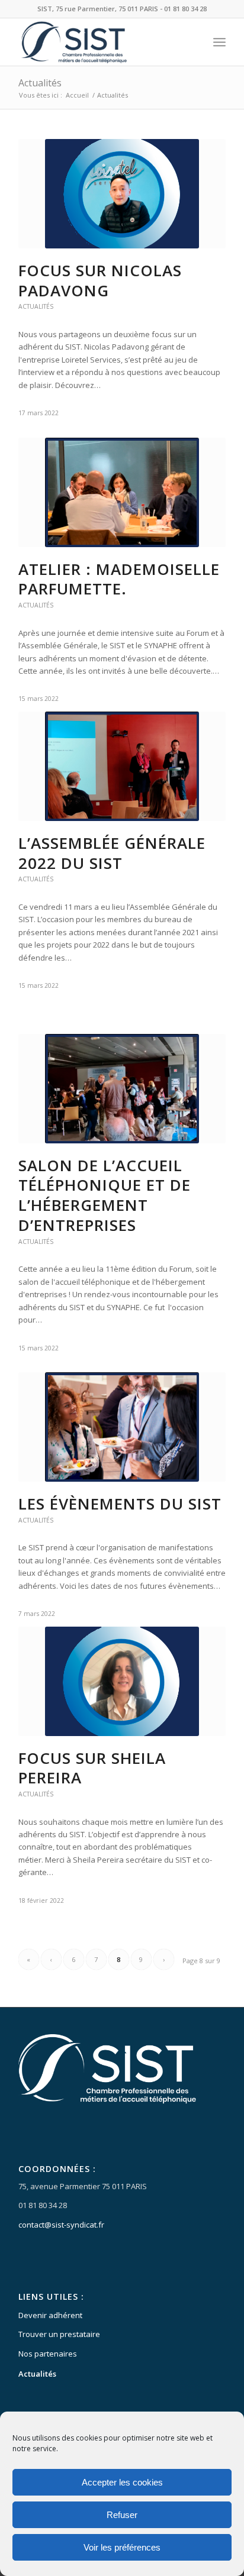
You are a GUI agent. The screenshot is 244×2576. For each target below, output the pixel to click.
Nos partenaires (48, 2354)
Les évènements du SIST (120, 1504)
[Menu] (219, 42)
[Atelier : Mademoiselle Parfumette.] (122, 492)
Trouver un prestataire (59, 2334)
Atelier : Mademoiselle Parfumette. (119, 579)
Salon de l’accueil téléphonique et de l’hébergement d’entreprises (105, 1195)
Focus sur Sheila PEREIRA (92, 1768)
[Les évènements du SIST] (122, 1427)
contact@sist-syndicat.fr (61, 2225)
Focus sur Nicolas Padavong (100, 280)
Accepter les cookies (122, 2482)
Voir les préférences (122, 2547)
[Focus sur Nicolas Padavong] (122, 194)
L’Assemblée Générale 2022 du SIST (112, 853)
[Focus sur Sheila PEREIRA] (122, 1681)
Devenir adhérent (50, 2315)
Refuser (122, 2515)
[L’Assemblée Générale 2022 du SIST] (122, 766)
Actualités (40, 83)
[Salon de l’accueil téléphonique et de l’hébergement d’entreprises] (122, 1089)
